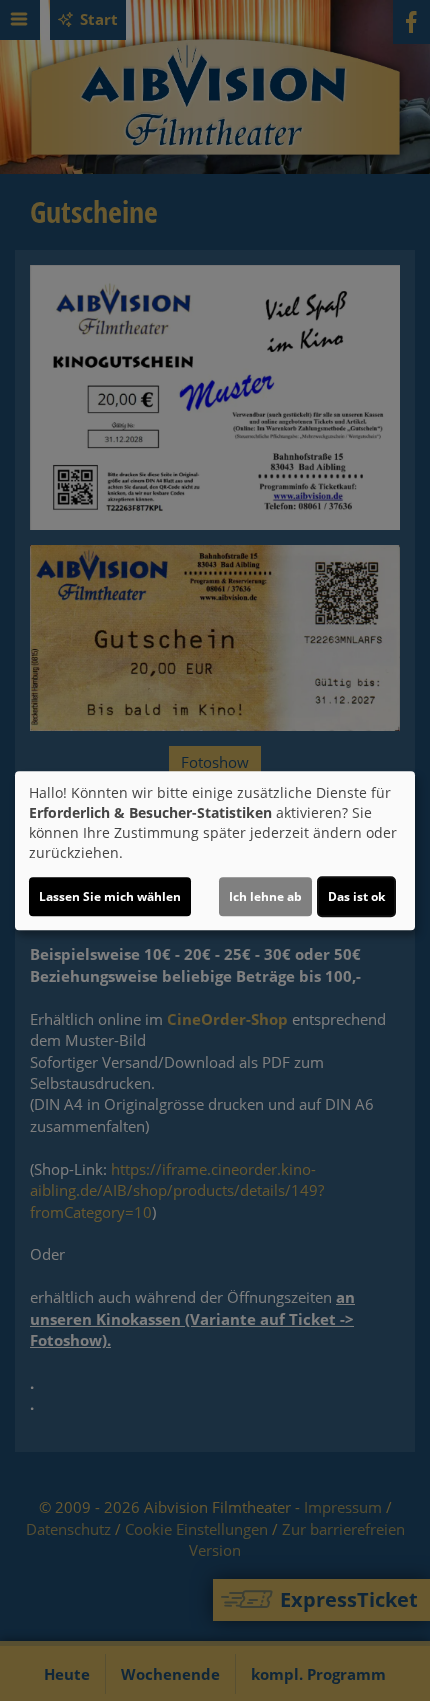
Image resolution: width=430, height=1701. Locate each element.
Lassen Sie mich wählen (110, 896)
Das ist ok (356, 896)
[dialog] (215, 851)
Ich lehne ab (265, 896)
